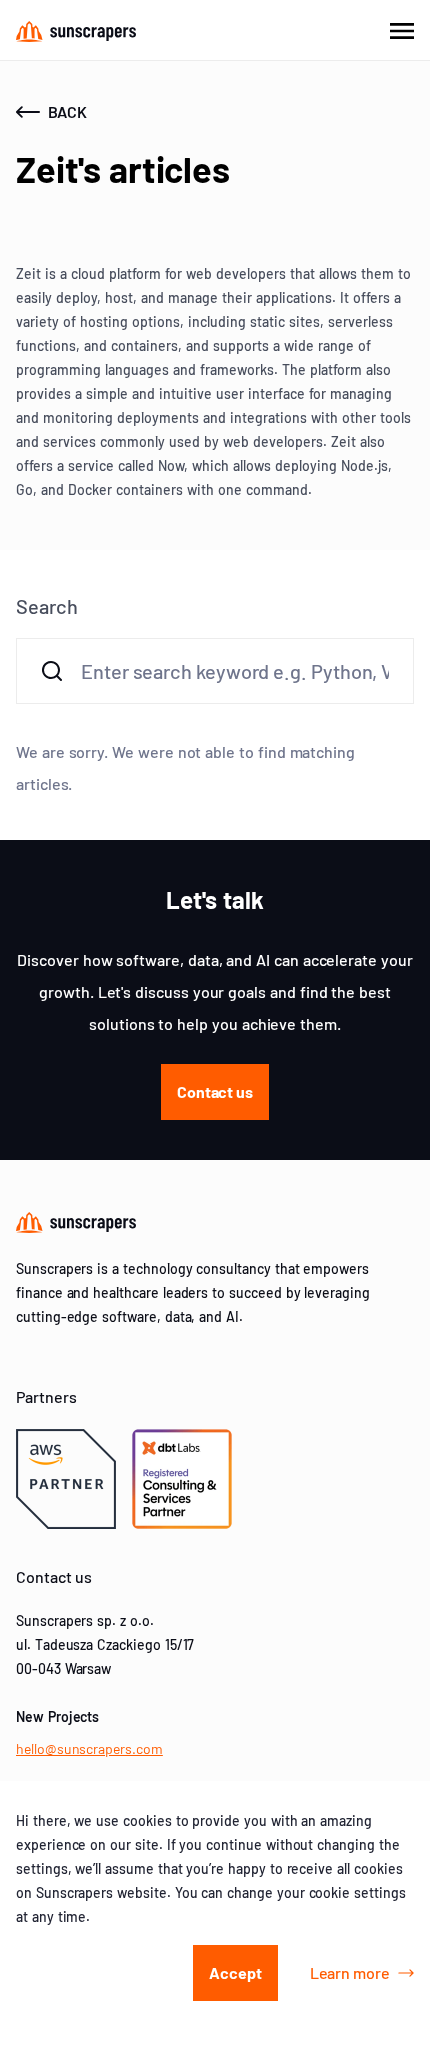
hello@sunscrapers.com (89, 1748)
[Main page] (76, 30)
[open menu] (402, 30)
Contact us (215, 1091)
